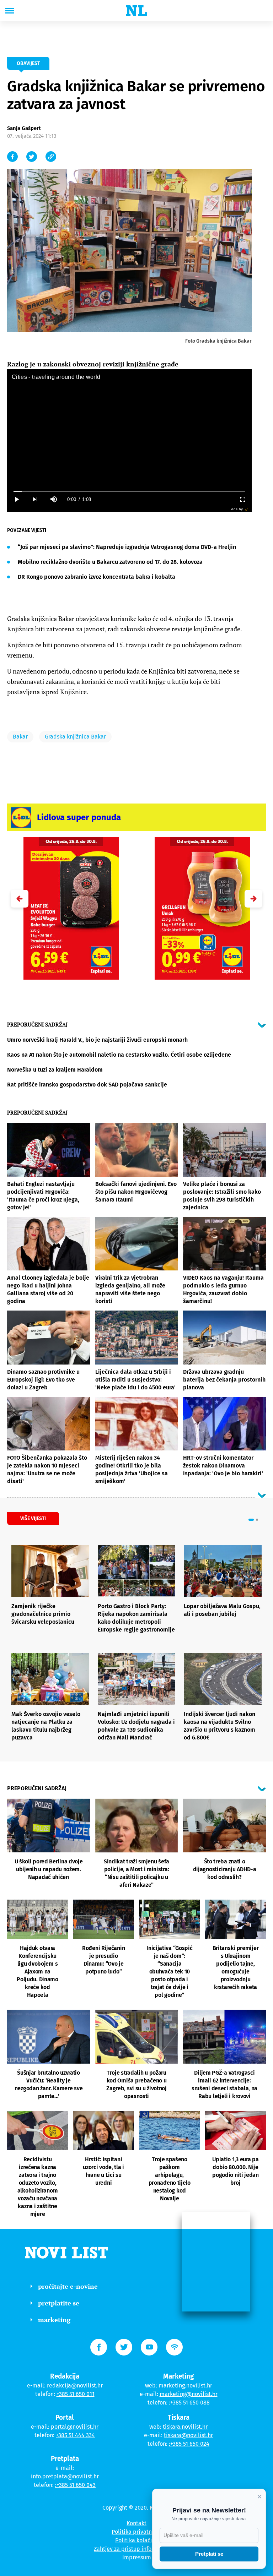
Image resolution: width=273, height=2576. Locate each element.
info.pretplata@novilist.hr (65, 2476)
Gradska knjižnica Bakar (75, 737)
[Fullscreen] (242, 499)
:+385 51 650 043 (75, 2485)
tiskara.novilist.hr (185, 2427)
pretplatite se (59, 2303)
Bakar (20, 737)
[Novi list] (136, 11)
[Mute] (53, 499)
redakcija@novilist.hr (75, 2386)
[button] (253, 899)
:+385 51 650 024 (189, 2444)
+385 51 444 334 (75, 2435)
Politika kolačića (137, 2540)
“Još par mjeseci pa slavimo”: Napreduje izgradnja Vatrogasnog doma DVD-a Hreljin (127, 547)
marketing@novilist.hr (189, 2394)
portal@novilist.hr (75, 2427)
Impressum (137, 2557)
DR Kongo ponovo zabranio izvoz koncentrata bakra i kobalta (97, 577)
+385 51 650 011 (76, 2394)
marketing (54, 2320)
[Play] (16, 499)
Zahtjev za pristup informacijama (136, 2549)
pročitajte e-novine (68, 2286)
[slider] (129, 491)
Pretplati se (209, 2554)
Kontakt (136, 2523)
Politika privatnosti (136, 2532)
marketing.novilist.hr (185, 2386)
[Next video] (35, 499)
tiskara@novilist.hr (188, 2435)
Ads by (237, 509)
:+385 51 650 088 (189, 2403)
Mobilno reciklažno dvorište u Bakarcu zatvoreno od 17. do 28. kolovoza (110, 562)
